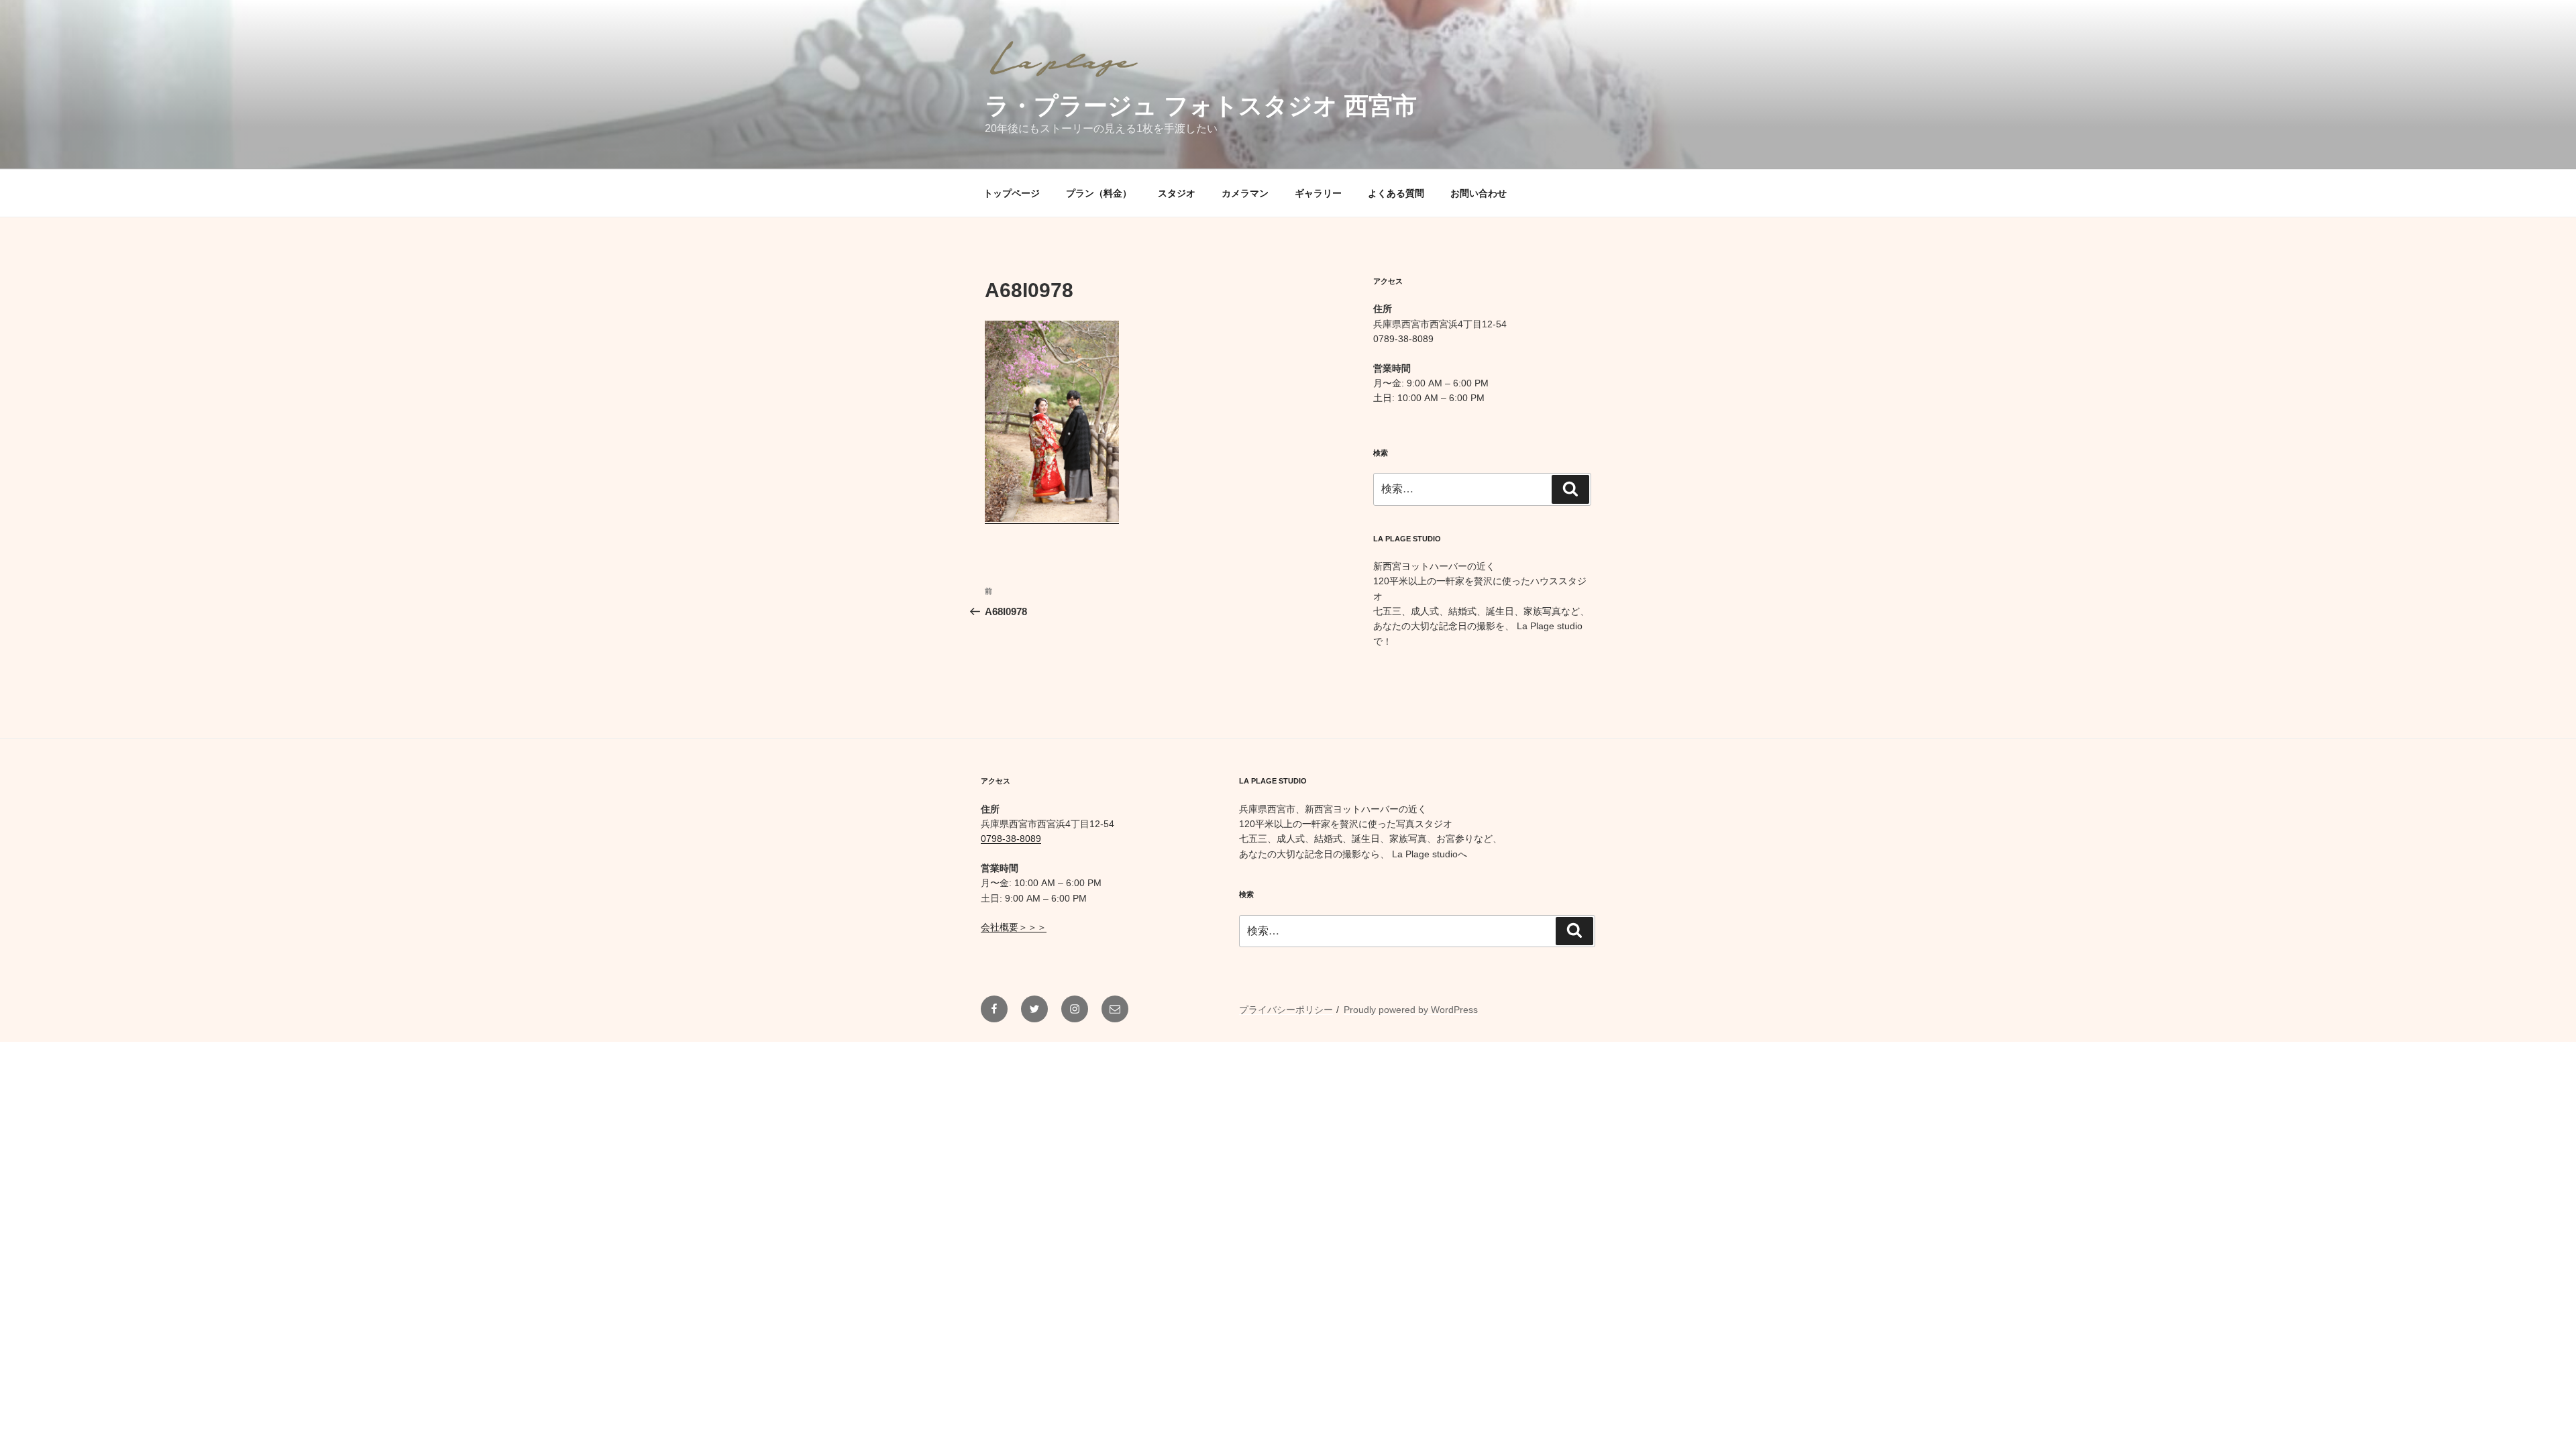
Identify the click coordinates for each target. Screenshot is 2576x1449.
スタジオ (1177, 193)
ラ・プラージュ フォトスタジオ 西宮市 (1201, 106)
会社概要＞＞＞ (1014, 927)
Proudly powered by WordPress (1411, 1010)
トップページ (1012, 193)
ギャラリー (1318, 193)
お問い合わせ (1479, 193)
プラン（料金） (1099, 193)
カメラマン (1245, 193)
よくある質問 (1396, 193)
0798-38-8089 (1011, 839)
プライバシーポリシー (1286, 1010)
